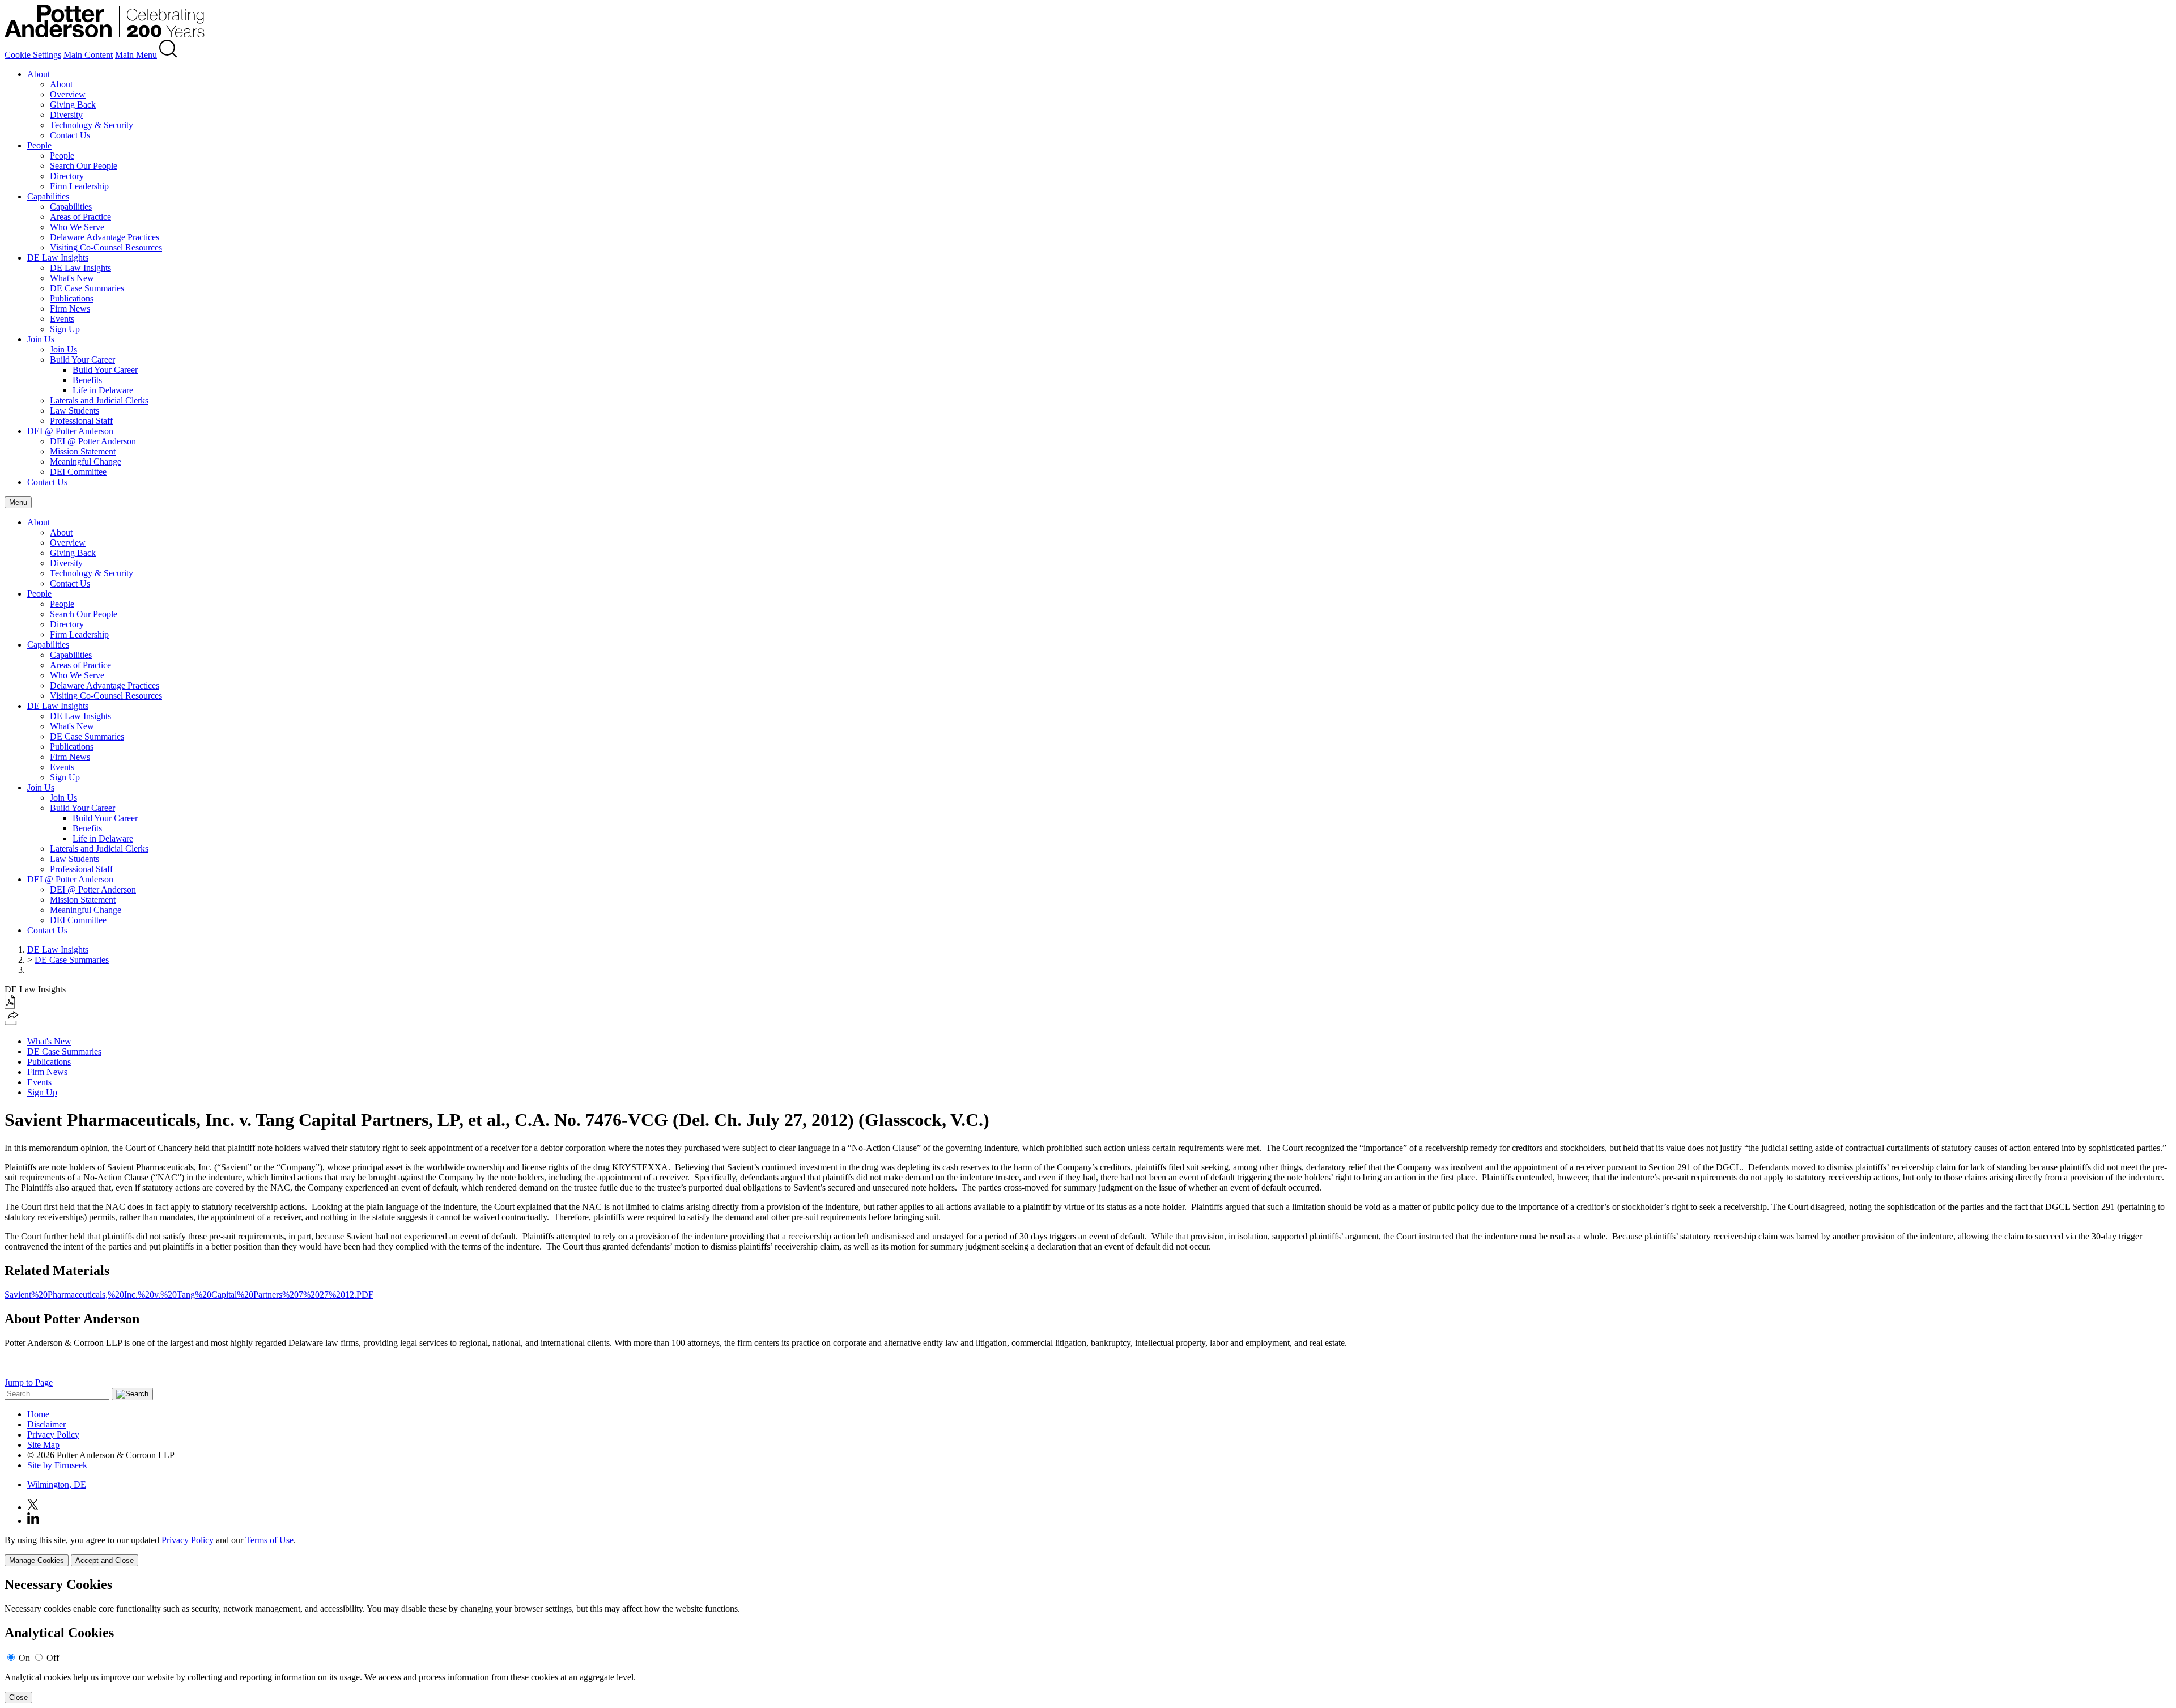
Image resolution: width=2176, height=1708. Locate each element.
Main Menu (136, 55)
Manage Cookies (37, 1560)
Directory (67, 176)
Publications (72, 298)
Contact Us (70, 135)
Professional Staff (81, 421)
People (39, 145)
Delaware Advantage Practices (105, 237)
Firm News (70, 309)
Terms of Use (269, 1540)
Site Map (43, 1445)
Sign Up (65, 329)
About (39, 74)
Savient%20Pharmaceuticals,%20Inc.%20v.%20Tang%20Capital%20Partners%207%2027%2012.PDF (189, 1295)
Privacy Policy (53, 1435)
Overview (68, 94)
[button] (12, 1022)
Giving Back (73, 105)
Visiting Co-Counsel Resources (106, 247)
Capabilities (48, 196)
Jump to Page (29, 1382)
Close (18, 1698)
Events (62, 319)
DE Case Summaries (87, 288)
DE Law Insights (58, 258)
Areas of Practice (80, 217)
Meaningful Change (86, 462)
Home (38, 1414)
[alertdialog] (1088, 1640)
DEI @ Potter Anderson (70, 431)
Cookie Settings (33, 55)
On (24, 1658)
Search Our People (84, 166)
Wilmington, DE (57, 1484)
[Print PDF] (10, 1006)
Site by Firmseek (57, 1465)
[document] (1088, 1640)
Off (53, 1658)
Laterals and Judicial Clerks (99, 400)
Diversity (66, 115)
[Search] (168, 55)
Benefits (87, 380)
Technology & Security (92, 125)
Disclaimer (46, 1424)
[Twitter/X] (33, 1507)
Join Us (41, 339)
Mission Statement (83, 451)
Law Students (75, 411)
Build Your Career (82, 360)
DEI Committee (78, 472)
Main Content (88, 55)
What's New (72, 278)
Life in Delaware (103, 390)
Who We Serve (77, 227)
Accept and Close (105, 1560)
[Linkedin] (33, 1521)
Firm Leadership (79, 186)
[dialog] (1088, 1551)
